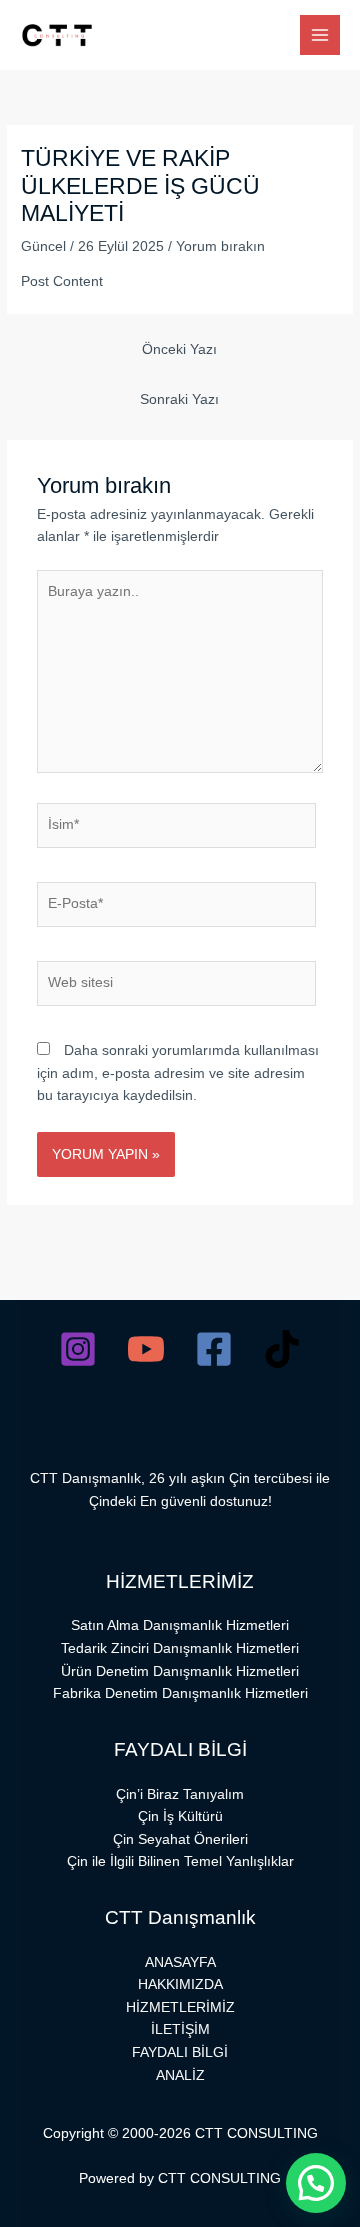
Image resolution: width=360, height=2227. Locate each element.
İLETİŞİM (180, 2029)
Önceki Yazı (179, 349)
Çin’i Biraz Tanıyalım (180, 1794)
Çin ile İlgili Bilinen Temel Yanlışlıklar (180, 1861)
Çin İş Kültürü (180, 1816)
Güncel (43, 246)
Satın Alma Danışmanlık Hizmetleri (180, 1625)
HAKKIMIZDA (180, 1984)
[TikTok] (282, 1349)
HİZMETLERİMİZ (180, 2007)
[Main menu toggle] (320, 35)
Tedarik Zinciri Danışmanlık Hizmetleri (180, 1648)
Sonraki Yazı (179, 399)
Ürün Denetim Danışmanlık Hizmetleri (180, 1671)
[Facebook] (214, 1349)
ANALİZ (180, 2075)
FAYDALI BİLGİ (180, 2052)
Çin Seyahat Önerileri (180, 1839)
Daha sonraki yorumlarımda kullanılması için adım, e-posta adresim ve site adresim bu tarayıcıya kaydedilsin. (178, 1073)
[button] (316, 2183)
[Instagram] (78, 1349)
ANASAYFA (180, 1962)
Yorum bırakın (220, 246)
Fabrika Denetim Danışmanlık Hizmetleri (180, 1693)
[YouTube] (146, 1349)
